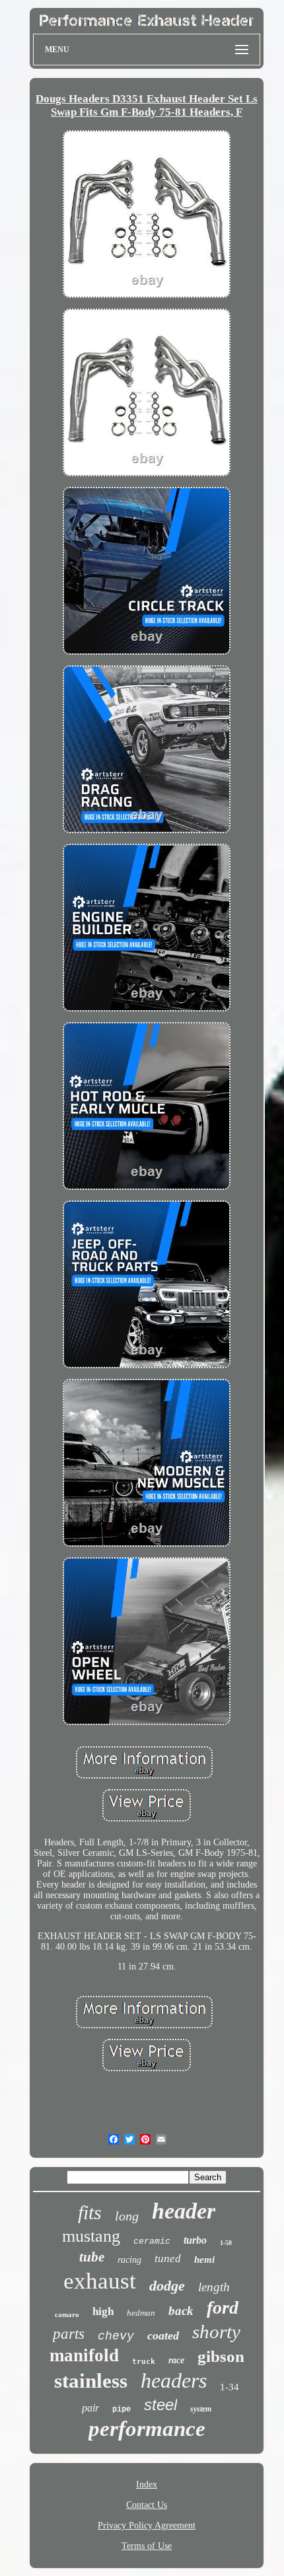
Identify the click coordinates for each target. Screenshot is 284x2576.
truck (144, 2362)
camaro (67, 2314)
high (103, 2311)
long (127, 2216)
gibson (221, 2356)
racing (129, 2260)
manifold (84, 2355)
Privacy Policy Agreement (147, 2525)
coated (163, 2336)
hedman (141, 2313)
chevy (116, 2336)
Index (147, 2484)
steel (160, 2405)
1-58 (226, 2243)
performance (147, 2429)
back (181, 2311)
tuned (168, 2259)
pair (90, 2408)
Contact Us (147, 2505)
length (214, 2287)
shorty (216, 2332)
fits (90, 2212)
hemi (204, 2260)
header (184, 2211)
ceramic (152, 2241)
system (201, 2409)
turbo (195, 2240)
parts (69, 2334)
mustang (91, 2236)
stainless (91, 2381)
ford (223, 2307)
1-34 (230, 2387)
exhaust (100, 2281)
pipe (122, 2410)
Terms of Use (147, 2546)
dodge (167, 2286)
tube (92, 2257)
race (176, 2360)
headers (174, 2380)
